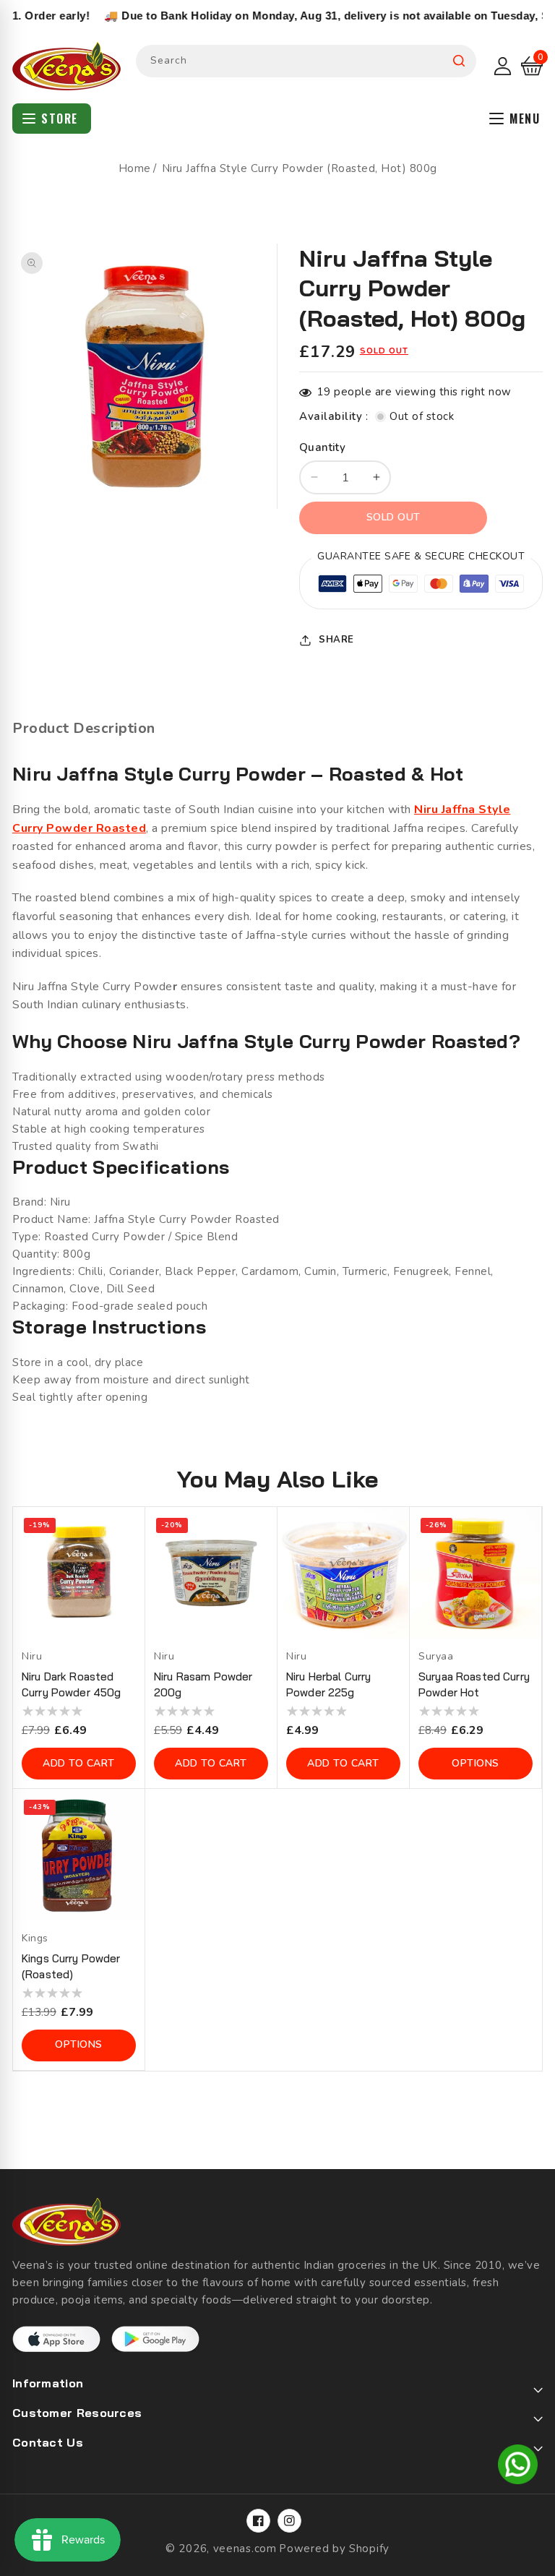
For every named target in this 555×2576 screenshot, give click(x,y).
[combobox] (306, 61)
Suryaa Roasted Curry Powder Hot (474, 1684)
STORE (60, 119)
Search (459, 61)
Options (476, 1763)
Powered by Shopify (334, 2549)
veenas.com (245, 2549)
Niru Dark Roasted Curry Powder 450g (71, 1684)
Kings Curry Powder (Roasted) (71, 1966)
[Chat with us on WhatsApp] (518, 2467)
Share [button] (336, 640)
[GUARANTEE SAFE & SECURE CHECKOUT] (421, 586)
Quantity (322, 447)
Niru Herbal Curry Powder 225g (328, 1684)
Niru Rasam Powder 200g (203, 1684)
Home (135, 168)
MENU (525, 119)
